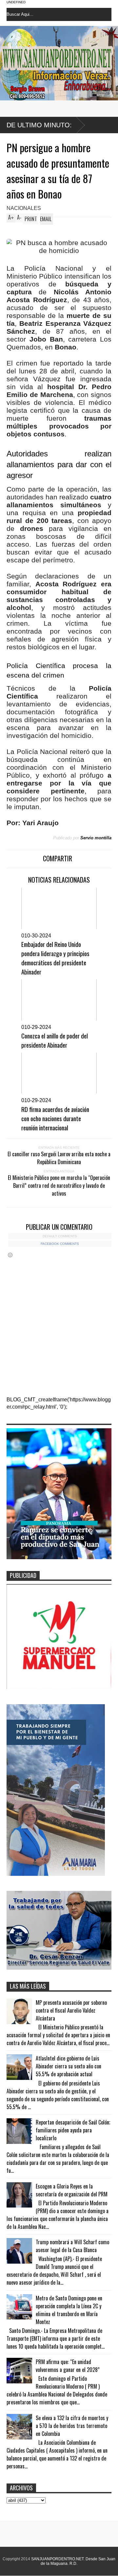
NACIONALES (24, 208)
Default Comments (60, 1236)
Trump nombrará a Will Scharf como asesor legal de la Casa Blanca (72, 2246)
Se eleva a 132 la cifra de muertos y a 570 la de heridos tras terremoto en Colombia (72, 2426)
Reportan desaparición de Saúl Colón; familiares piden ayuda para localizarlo (73, 2130)
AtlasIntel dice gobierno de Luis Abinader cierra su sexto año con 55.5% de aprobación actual (69, 2066)
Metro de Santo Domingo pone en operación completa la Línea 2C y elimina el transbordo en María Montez (69, 2310)
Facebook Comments (60, 1244)
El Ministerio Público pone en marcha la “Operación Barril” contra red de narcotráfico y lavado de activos (59, 1185)
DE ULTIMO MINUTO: (39, 125)
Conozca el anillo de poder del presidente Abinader (55, 1040)
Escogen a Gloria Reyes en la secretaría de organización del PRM (72, 2190)
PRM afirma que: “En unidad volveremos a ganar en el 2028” (68, 2366)
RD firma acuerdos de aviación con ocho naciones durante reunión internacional (55, 1118)
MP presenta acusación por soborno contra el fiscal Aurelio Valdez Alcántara (71, 2010)
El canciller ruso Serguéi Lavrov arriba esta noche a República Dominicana (59, 1158)
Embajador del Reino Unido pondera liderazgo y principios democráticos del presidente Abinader (55, 958)
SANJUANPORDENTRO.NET (57, 2559)
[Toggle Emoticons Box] (10, 1255)
